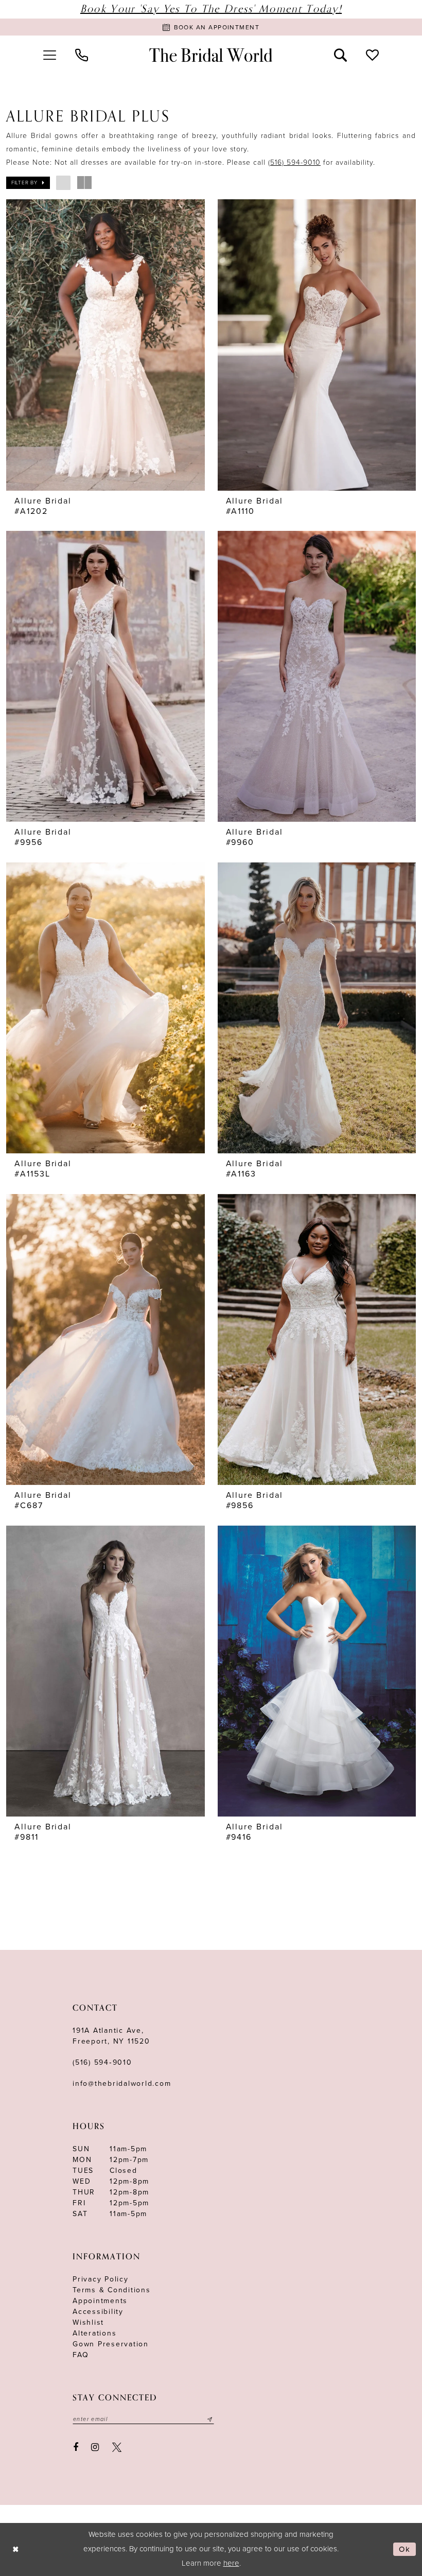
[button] (49, 55)
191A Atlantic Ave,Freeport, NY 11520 (111, 2036)
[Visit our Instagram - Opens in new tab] (95, 2448)
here (231, 2563)
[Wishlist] (373, 55)
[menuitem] (49, 55)
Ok (405, 2549)
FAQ (81, 2355)
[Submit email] (210, 2419)
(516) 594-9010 (294, 162)
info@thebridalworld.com (122, 2084)
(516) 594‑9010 (102, 2062)
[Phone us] (81, 55)
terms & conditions (112, 2290)
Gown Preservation (111, 2344)
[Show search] (341, 55)
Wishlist (88, 2322)
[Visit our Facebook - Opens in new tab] (76, 2448)
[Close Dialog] (16, 2549)
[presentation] (105, 345)
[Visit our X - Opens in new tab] (117, 2448)
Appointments (100, 2301)
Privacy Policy (101, 2279)
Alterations (94, 2333)
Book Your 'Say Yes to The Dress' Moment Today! (211, 9)
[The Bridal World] (211, 55)
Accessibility (98, 2312)
